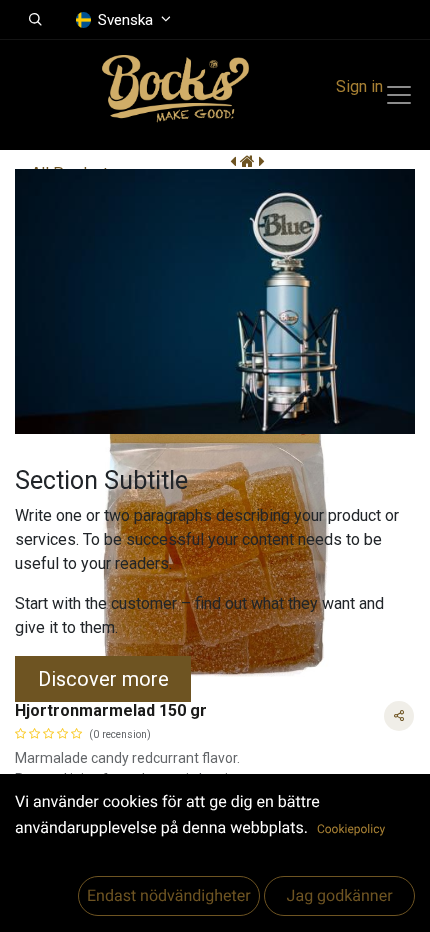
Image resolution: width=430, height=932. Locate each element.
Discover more (103, 679)
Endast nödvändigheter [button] (169, 895)
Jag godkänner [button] (339, 895)
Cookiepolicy (351, 829)
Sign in (359, 86)
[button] (35, 20)
